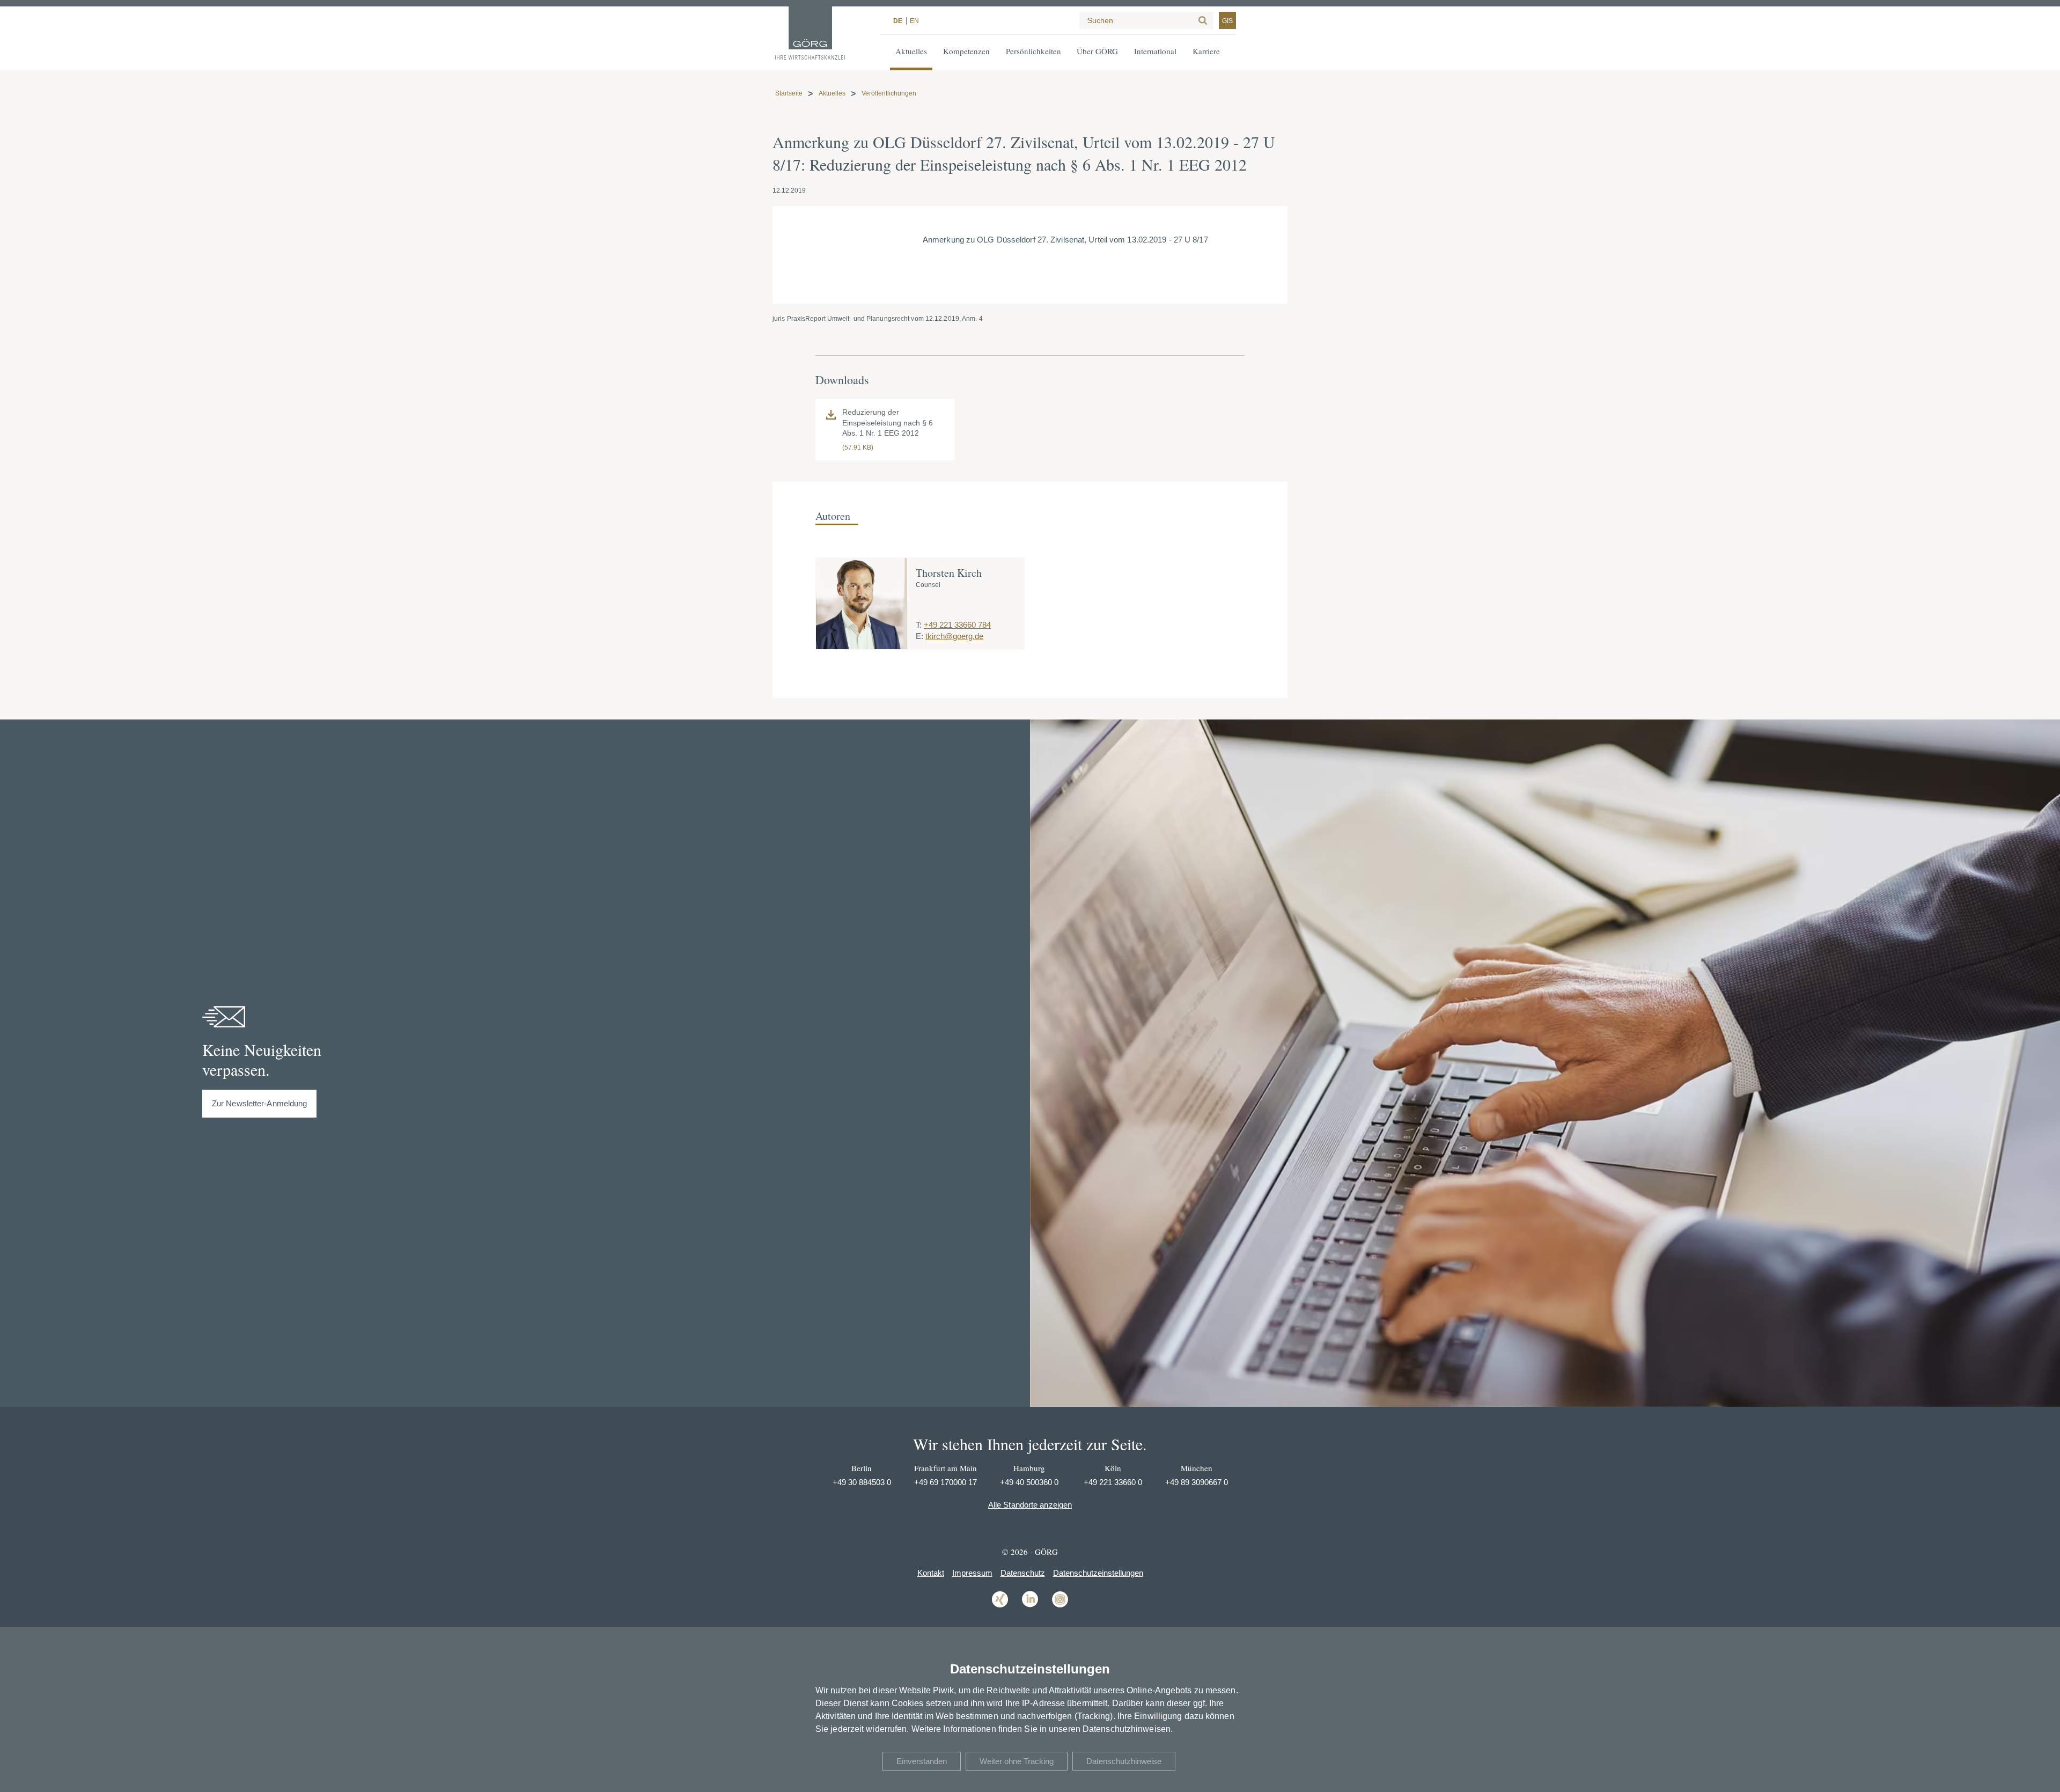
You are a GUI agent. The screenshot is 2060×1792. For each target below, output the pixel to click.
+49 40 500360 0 (1029, 1482)
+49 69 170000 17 (946, 1482)
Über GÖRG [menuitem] (1097, 51)
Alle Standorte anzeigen (1030, 1505)
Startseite (789, 93)
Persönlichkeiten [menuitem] (1033, 51)
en (914, 21)
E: (919, 636)
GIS (1227, 21)
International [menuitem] (1155, 51)
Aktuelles (832, 93)
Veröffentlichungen (889, 93)
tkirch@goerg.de (954, 636)
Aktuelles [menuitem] (911, 51)
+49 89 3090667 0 (1197, 1482)
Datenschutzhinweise (1124, 1761)
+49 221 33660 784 (957, 625)
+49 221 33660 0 (1113, 1482)
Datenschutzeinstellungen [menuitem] (1098, 1573)
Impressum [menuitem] (972, 1573)
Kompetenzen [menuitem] (966, 51)
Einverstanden (922, 1761)
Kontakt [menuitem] (931, 1573)
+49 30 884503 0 (862, 1482)
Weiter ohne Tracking (1017, 1761)
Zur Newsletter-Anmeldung (259, 1103)
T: (919, 625)
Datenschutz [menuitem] (1023, 1573)
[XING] (1000, 1607)
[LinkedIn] (1030, 1607)
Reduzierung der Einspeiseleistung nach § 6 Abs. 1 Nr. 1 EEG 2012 (888, 423)
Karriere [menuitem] (1206, 51)
